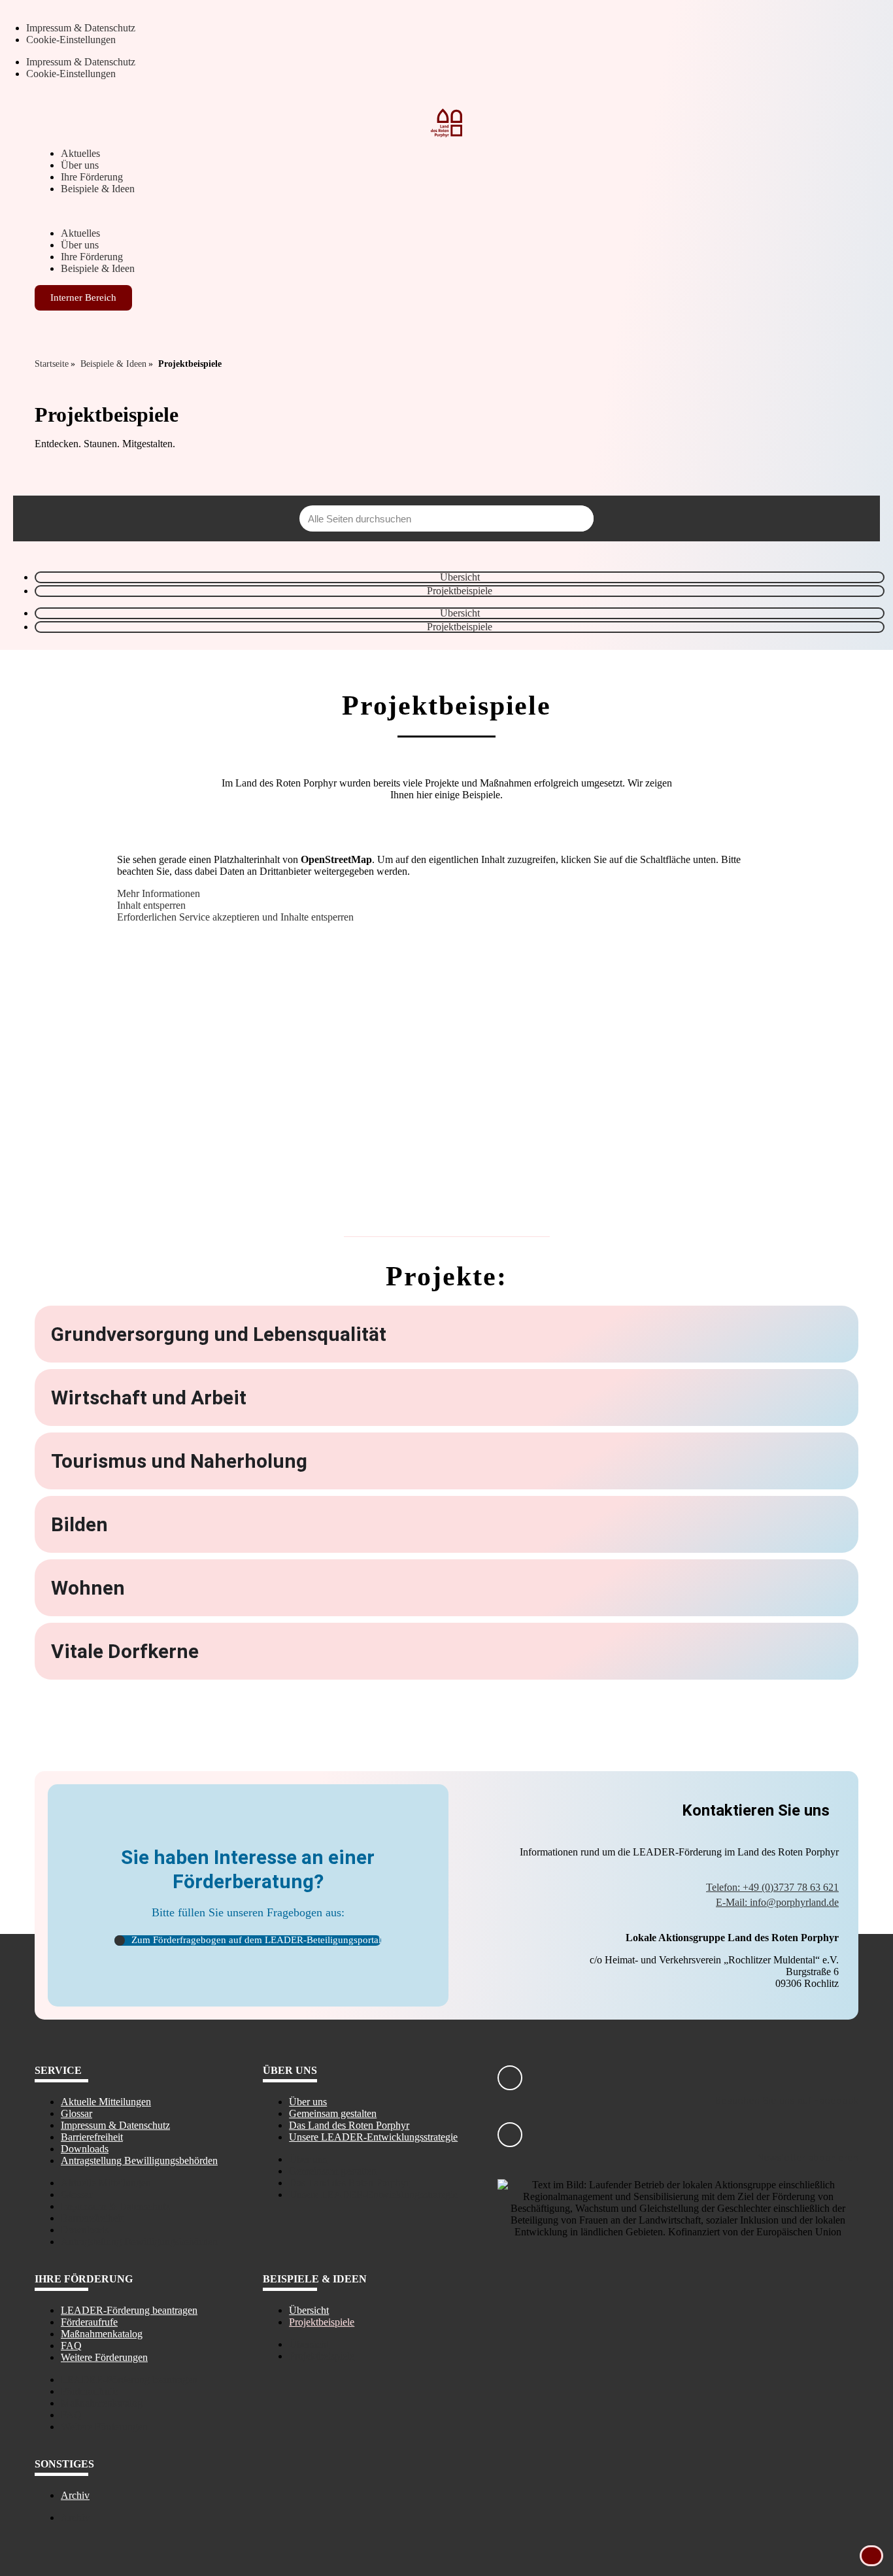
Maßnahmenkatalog (102, 2334)
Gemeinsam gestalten (333, 2113)
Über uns (80, 165)
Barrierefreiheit (92, 2137)
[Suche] (581, 518)
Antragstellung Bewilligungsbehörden (139, 2161)
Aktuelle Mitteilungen (106, 2102)
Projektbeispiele (460, 591)
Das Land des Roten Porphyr (349, 2125)
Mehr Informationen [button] (159, 893)
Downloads (85, 2149)
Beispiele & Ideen (98, 189)
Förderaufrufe (89, 2322)
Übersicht (460, 577)
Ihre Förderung (92, 177)
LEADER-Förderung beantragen (129, 2310)
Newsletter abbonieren (808, 2158)
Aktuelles (80, 153)
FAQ (71, 2346)
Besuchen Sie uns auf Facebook (787, 2101)
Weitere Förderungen (104, 2357)
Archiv (75, 2495)
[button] (446, 211)
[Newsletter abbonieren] (510, 2135)
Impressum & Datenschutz (81, 28)
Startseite (52, 364)
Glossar (76, 2113)
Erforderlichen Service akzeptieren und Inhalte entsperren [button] (235, 917)
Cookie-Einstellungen (71, 40)
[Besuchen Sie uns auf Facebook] (510, 2078)
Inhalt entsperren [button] (151, 905)
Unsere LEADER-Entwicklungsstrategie (373, 2137)
